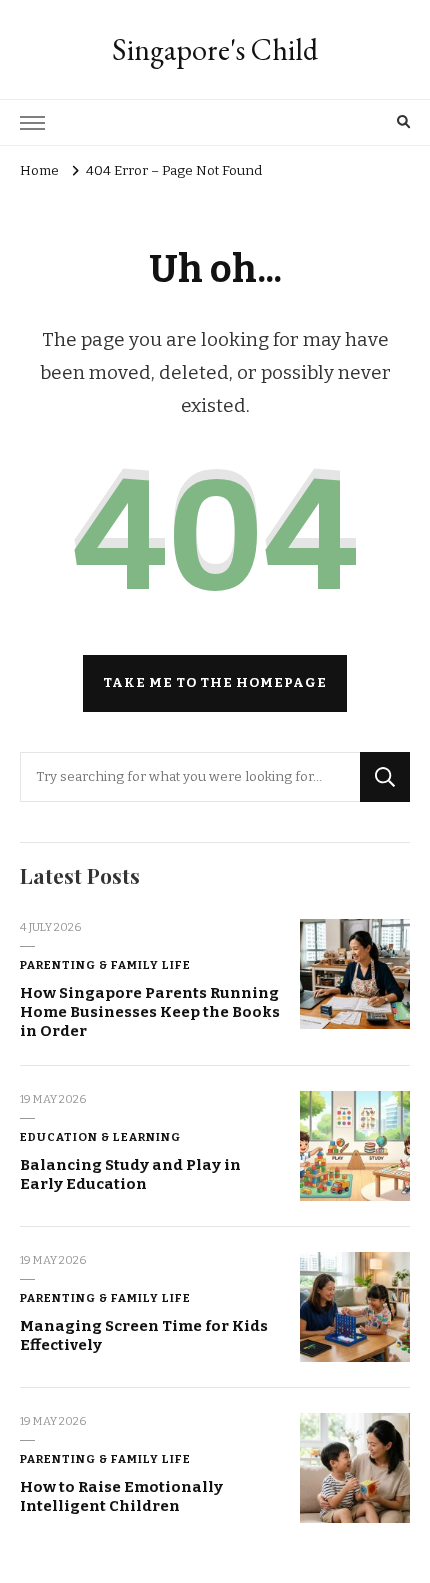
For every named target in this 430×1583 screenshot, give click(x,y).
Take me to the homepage (215, 683)
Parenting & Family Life (105, 965)
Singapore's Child (215, 49)
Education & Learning (100, 1137)
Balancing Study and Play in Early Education (130, 1174)
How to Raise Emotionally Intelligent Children (121, 1496)
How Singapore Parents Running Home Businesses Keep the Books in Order (150, 1011)
